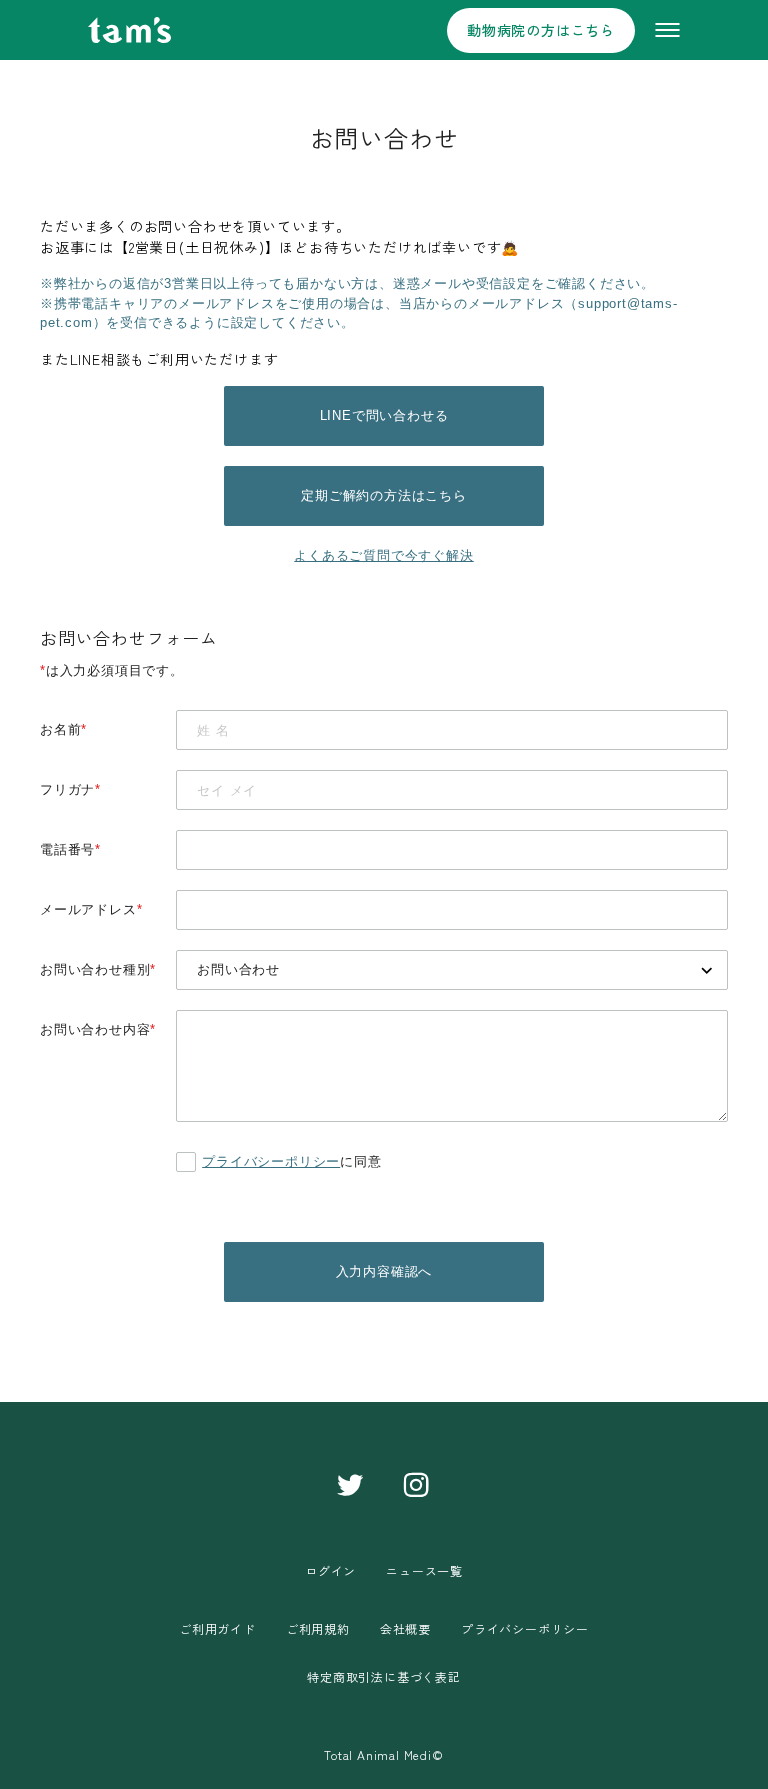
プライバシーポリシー (271, 1161)
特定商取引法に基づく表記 (384, 1676)
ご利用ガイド (217, 1628)
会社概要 (405, 1628)
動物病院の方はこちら (541, 30)
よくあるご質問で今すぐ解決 (383, 555)
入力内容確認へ (384, 1271)
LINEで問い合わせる (384, 415)
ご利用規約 (318, 1628)
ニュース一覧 (424, 1570)
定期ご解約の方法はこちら (384, 495)
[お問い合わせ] (452, 970)
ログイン (330, 1570)
